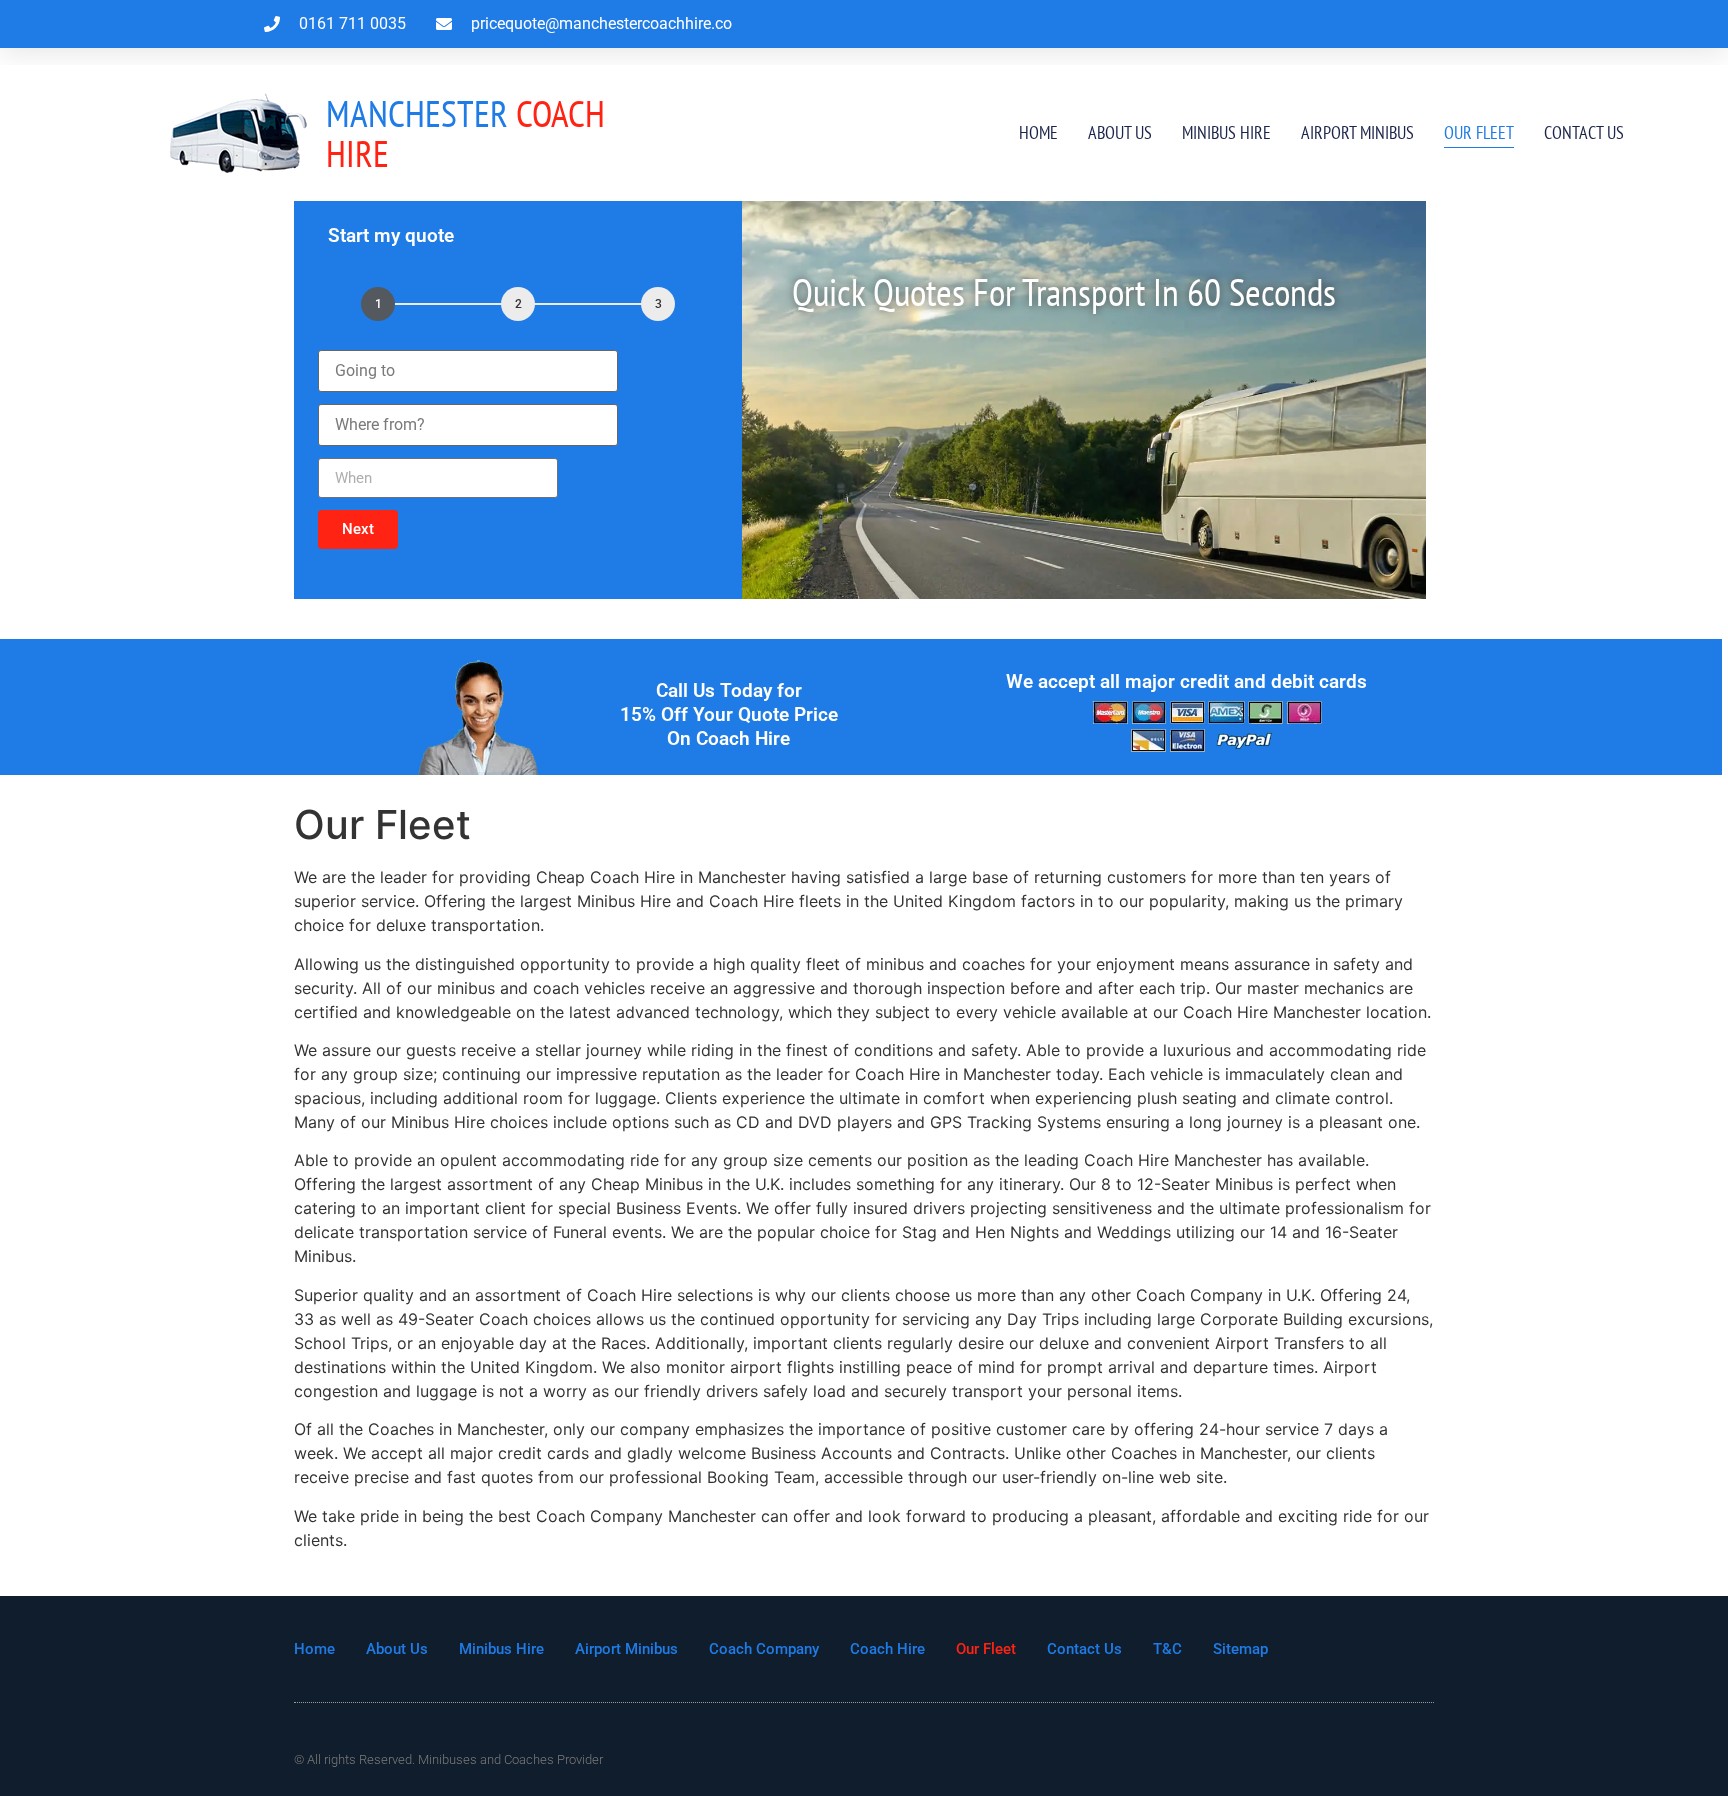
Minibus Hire (1226, 132)
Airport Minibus (1357, 132)
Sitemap (1240, 1649)
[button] (358, 529)
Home (1038, 132)
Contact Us (1584, 132)
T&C (1167, 1649)
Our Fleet (1479, 132)
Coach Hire (465, 133)
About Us (1120, 132)
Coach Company (764, 1649)
